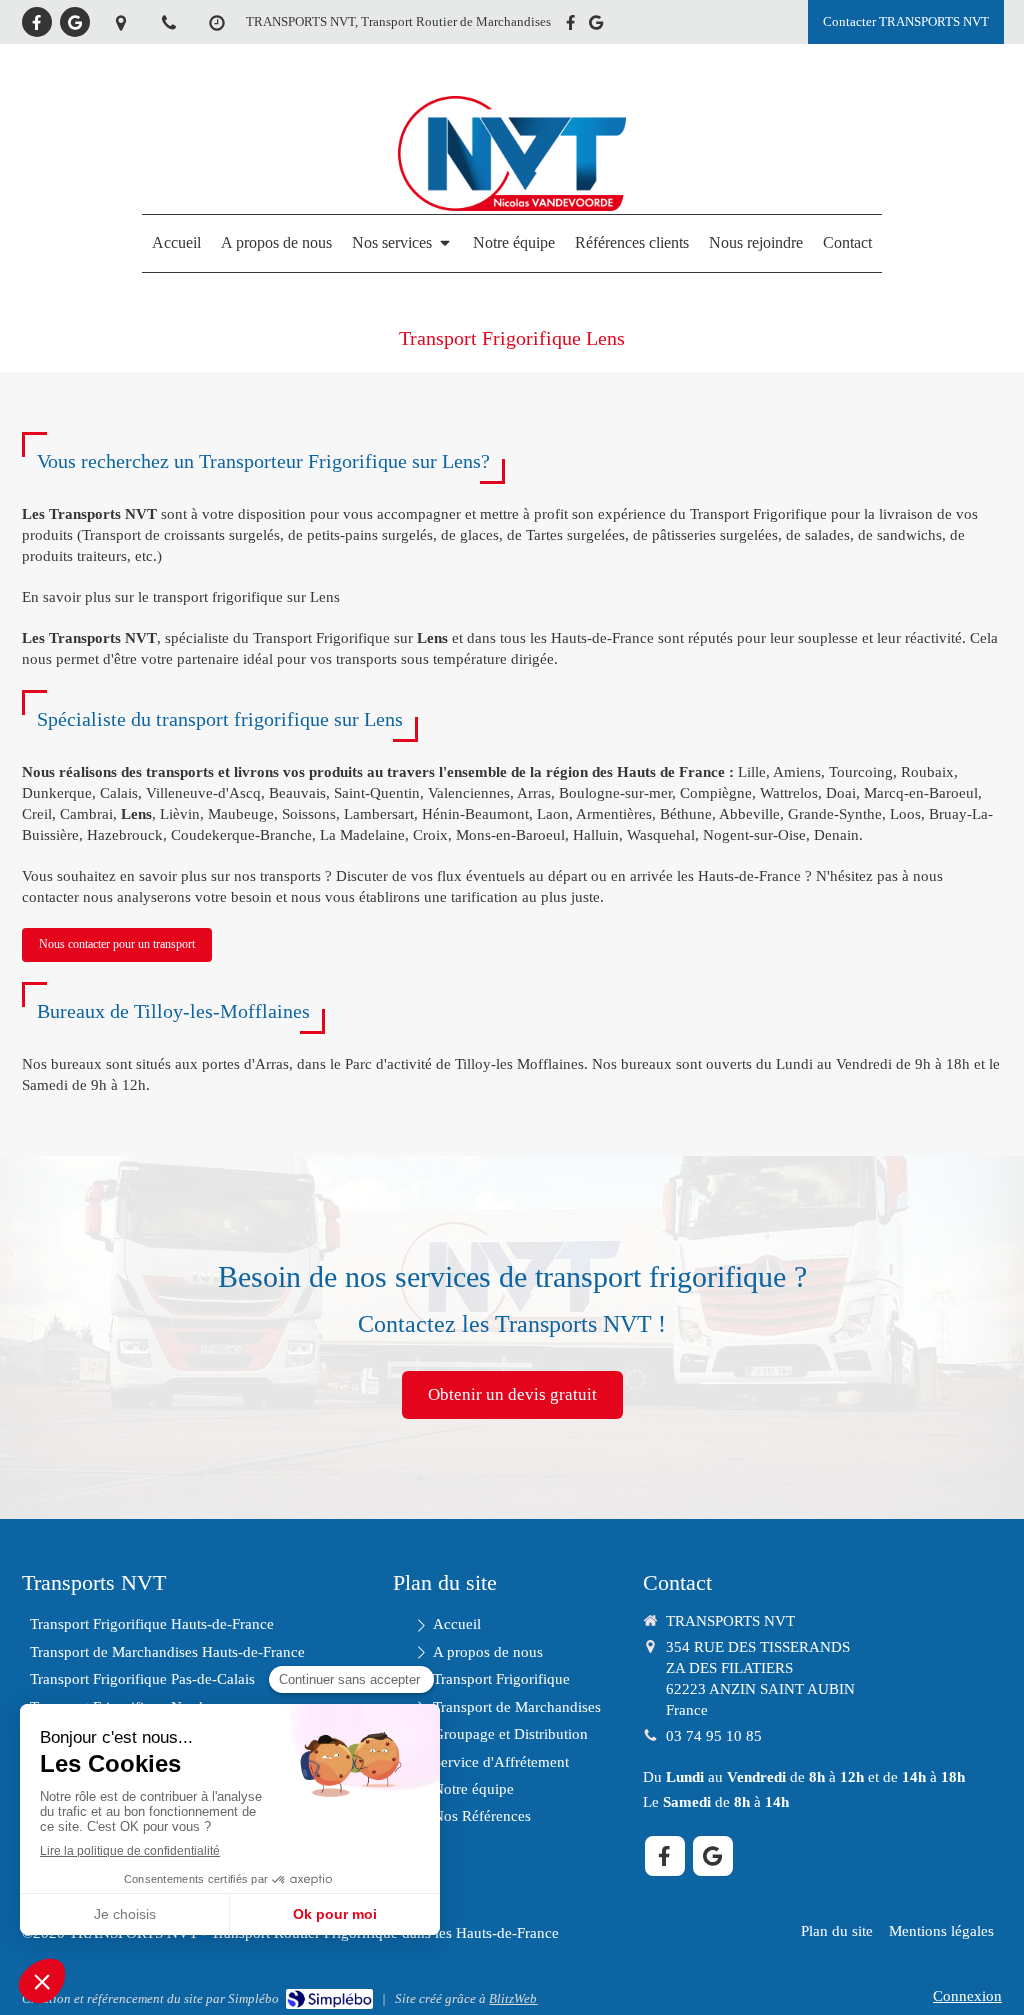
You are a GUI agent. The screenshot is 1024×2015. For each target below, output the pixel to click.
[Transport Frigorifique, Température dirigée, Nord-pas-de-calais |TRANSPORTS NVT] (512, 206)
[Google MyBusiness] (75, 22)
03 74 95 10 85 (714, 1736)
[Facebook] (37, 22)
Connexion (967, 1996)
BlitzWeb (513, 1998)
